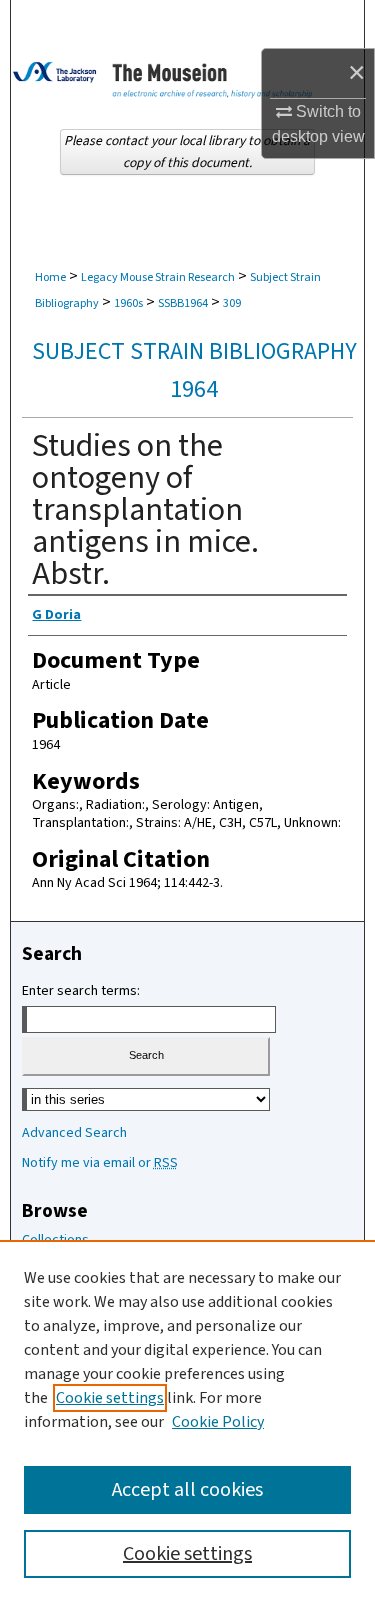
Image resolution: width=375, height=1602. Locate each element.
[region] (187, 1421)
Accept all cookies (187, 1490)
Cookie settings (110, 1398)
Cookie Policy (218, 1422)
